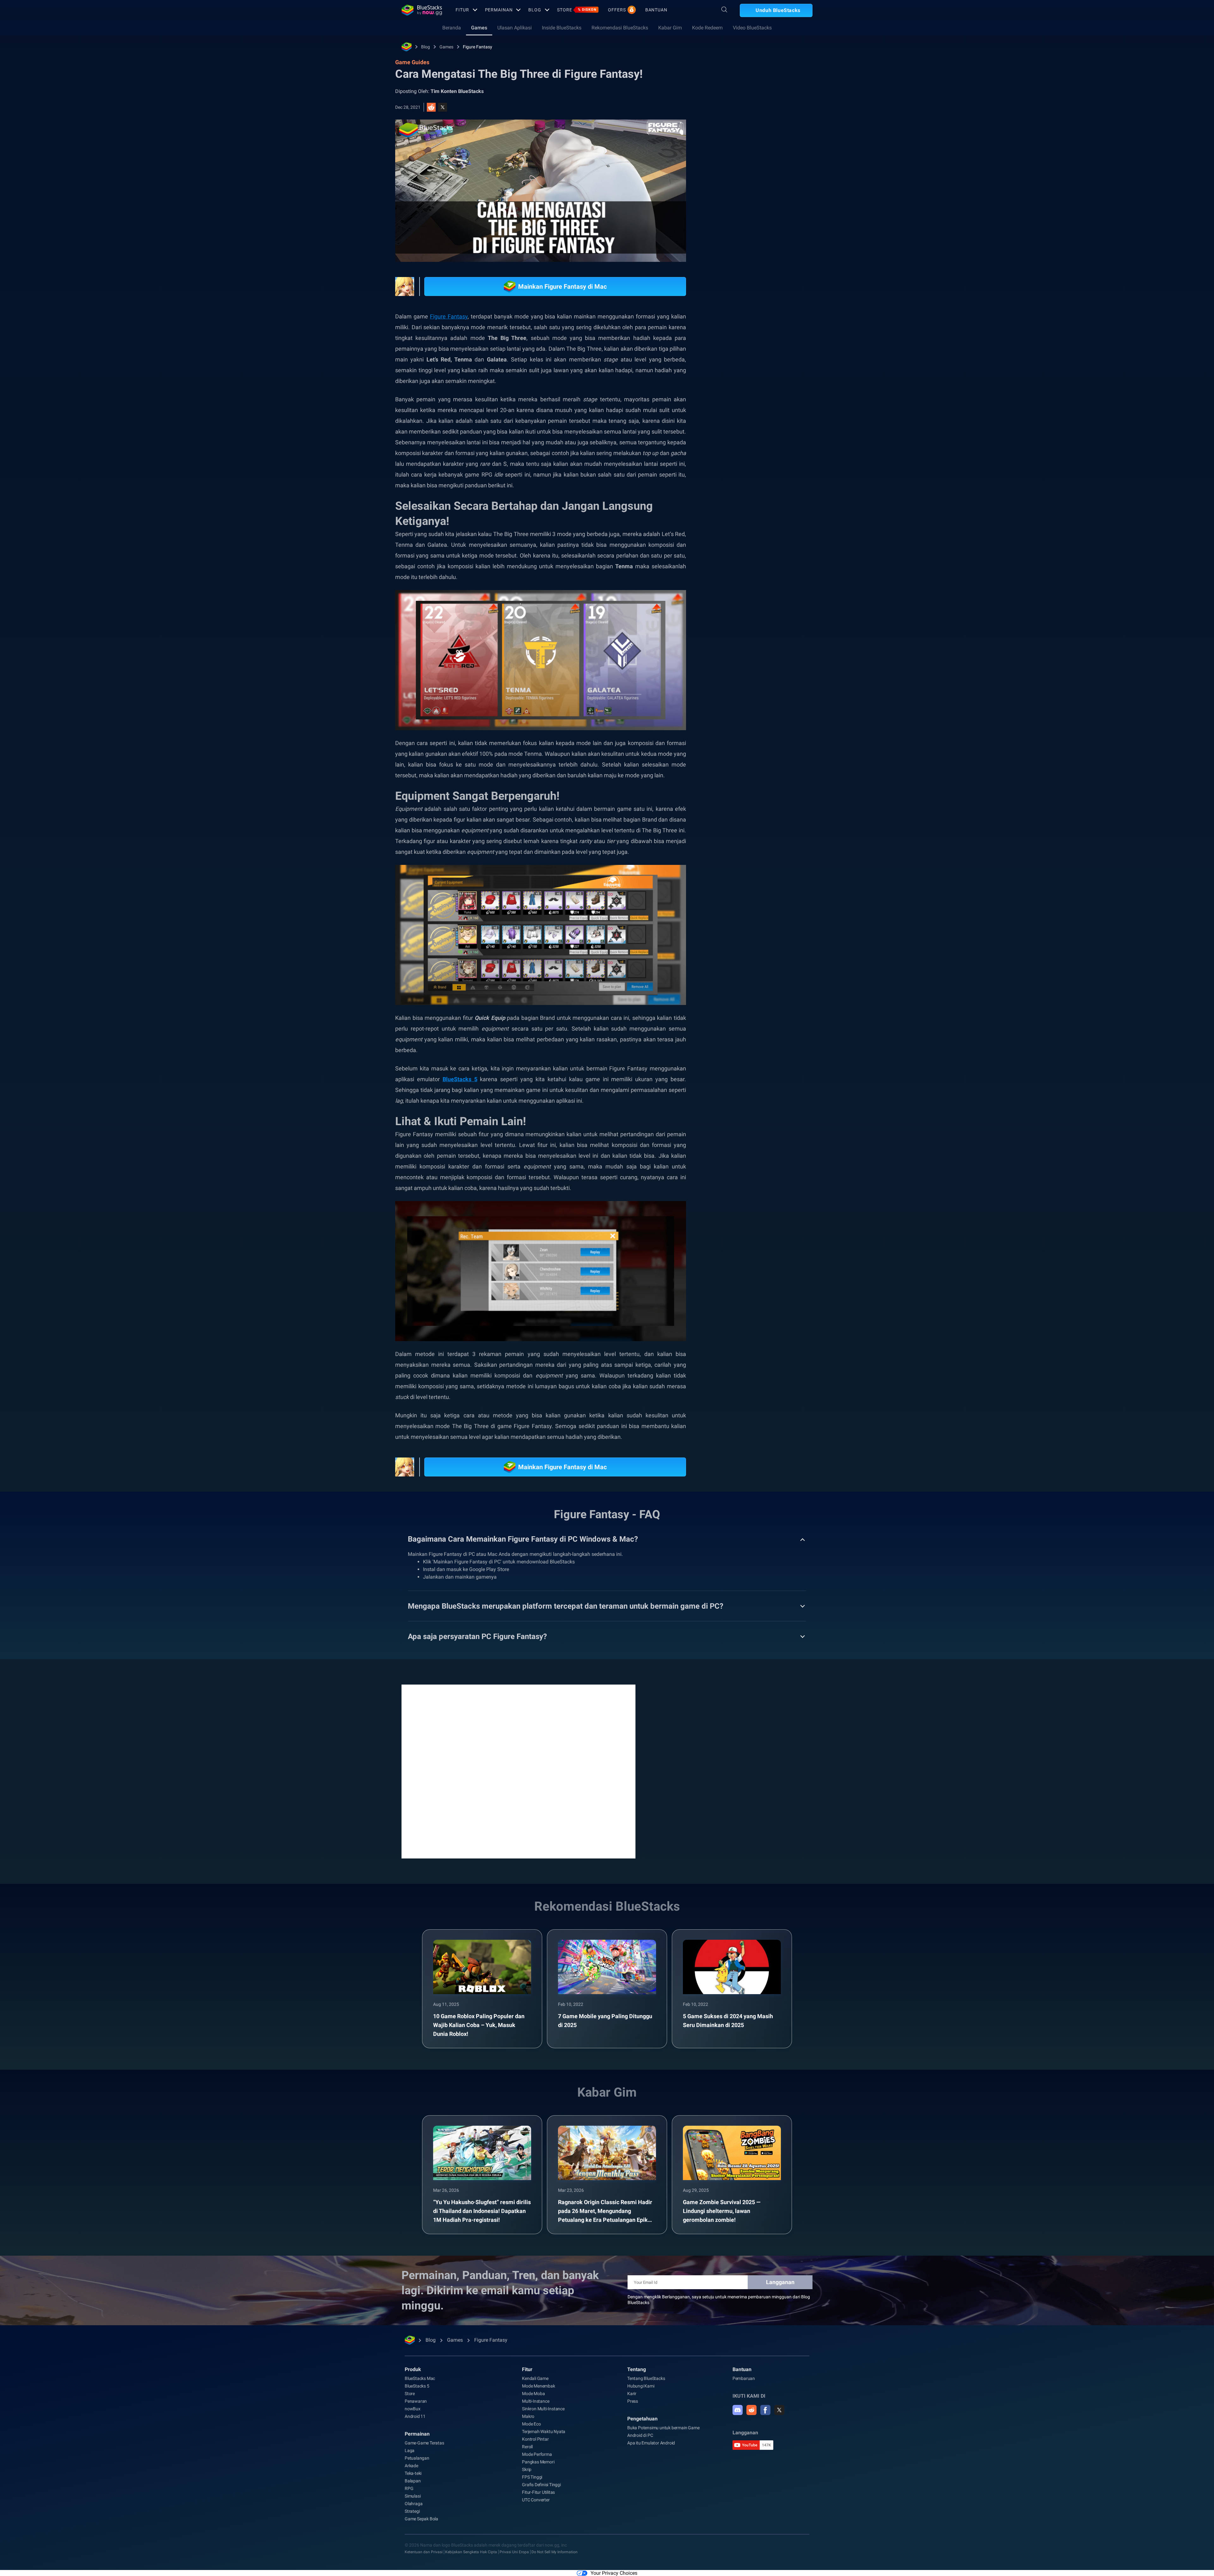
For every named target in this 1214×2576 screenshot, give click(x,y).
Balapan (413, 2481)
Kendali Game (535, 2378)
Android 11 (415, 2416)
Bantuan (656, 10)
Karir (632, 2394)
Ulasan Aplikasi (515, 28)
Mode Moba (533, 2394)
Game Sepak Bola (421, 2519)
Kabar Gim (670, 28)
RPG (812, 398)
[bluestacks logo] (422, 10)
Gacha (731, 413)
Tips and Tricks (739, 398)
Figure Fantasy (478, 47)
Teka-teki (413, 2473)
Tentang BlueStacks (646, 2378)
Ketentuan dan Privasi (424, 2552)
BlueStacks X (784, 413)
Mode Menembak (538, 2386)
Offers (617, 10)
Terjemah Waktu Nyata (544, 2431)
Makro (528, 2416)
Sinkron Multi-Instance (543, 2409)
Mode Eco (531, 2424)
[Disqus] (518, 1771)
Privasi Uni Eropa (514, 2552)
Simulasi (413, 2496)
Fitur (462, 10)
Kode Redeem (707, 28)
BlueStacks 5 (417, 2386)
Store (577, 10)
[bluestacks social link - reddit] (751, 2410)
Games (479, 28)
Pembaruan (744, 2378)
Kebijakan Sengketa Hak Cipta (471, 2552)
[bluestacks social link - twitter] (779, 2410)
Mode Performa (537, 2454)
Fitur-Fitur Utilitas (538, 2492)
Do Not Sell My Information (555, 2552)
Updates (729, 236)
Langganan (780, 2282)
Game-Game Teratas (424, 2443)
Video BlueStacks (752, 28)
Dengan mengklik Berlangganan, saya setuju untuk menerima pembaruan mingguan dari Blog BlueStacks (719, 2300)
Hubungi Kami (641, 2386)
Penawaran (416, 2401)
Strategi (412, 2511)
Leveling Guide (780, 398)
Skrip (527, 2469)
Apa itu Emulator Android (651, 2443)
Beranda (452, 28)
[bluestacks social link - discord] (738, 2410)
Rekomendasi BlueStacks (620, 28)
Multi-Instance (536, 2401)
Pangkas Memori (538, 2462)
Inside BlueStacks (562, 28)
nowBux (413, 2409)
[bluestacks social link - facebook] (765, 2410)
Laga (410, 2450)
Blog (535, 10)
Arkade (411, 2466)
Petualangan (417, 2458)
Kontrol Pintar (535, 2439)
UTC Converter (536, 2500)
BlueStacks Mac (420, 2378)
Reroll (527, 2447)
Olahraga (414, 2504)
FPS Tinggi (532, 2477)
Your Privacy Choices (614, 2573)
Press (633, 2401)
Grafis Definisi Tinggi (541, 2485)
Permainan (499, 10)
